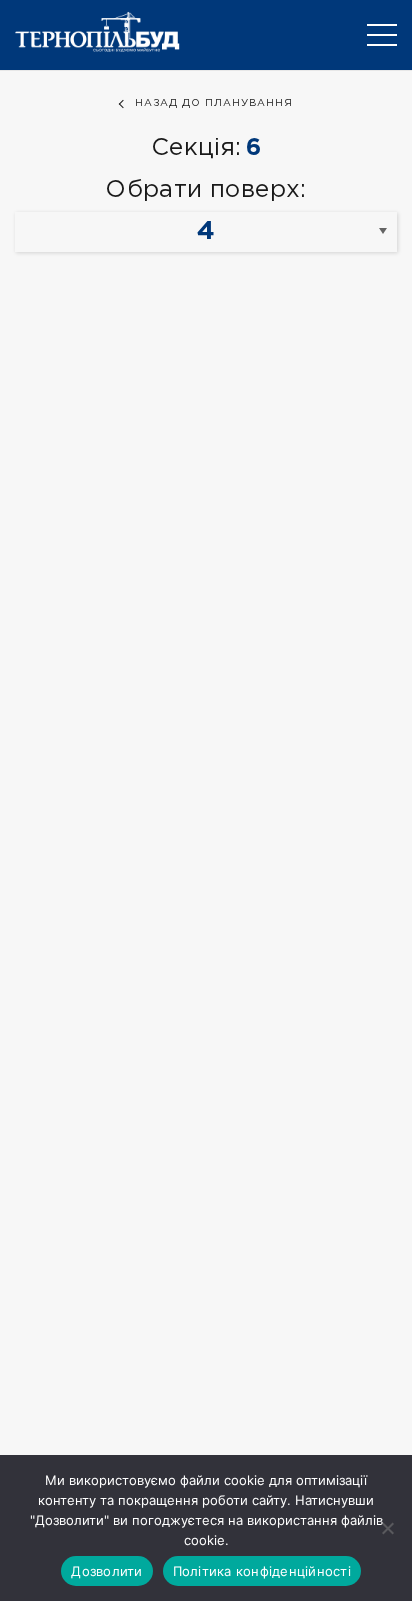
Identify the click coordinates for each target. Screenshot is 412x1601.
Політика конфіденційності (262, 1571)
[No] (387, 1528)
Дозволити (106, 1571)
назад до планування (214, 103)
